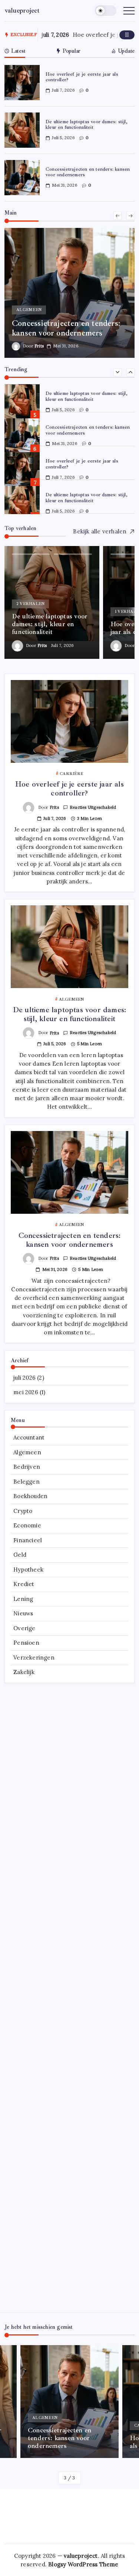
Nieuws (23, 1613)
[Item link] (52, 602)
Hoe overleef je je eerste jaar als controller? (82, 77)
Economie (27, 1525)
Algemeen (27, 1452)
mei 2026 (26, 1392)
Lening (23, 1599)
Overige (24, 1628)
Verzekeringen (34, 1658)
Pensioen (26, 1643)
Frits (39, 346)
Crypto (23, 1511)
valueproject (22, 10)
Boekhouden (30, 1496)
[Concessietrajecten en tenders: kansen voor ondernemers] (69, 293)
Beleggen (27, 1482)
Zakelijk (24, 1672)
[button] (106, 11)
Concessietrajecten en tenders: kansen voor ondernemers (88, 172)
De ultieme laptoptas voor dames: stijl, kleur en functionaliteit (87, 125)
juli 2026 (24, 1378)
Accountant (29, 1437)
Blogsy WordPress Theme (83, 2564)
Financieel (28, 1540)
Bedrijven (27, 1467)
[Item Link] (22, 83)
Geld (20, 1555)
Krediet (24, 1584)
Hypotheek (28, 1570)
